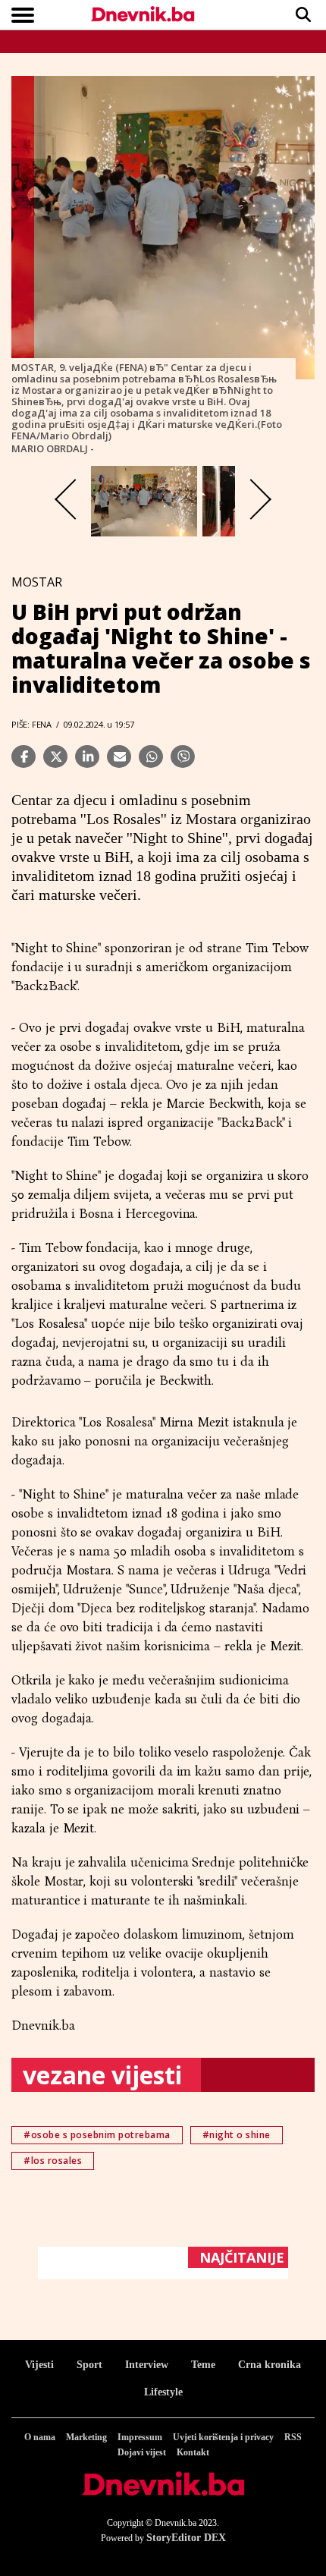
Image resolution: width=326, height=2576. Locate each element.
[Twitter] (55, 756)
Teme (203, 2365)
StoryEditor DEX (186, 2538)
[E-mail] (119, 756)
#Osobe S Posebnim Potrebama (97, 2135)
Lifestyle (163, 2392)
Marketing (86, 2437)
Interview (147, 2365)
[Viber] (183, 756)
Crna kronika (270, 2365)
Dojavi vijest (142, 2452)
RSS (293, 2437)
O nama (40, 2437)
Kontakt (193, 2452)
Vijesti (39, 2365)
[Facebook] (24, 756)
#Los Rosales (53, 2161)
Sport (89, 2365)
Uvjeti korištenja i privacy (223, 2437)
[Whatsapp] (151, 756)
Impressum (140, 2437)
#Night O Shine (237, 2135)
